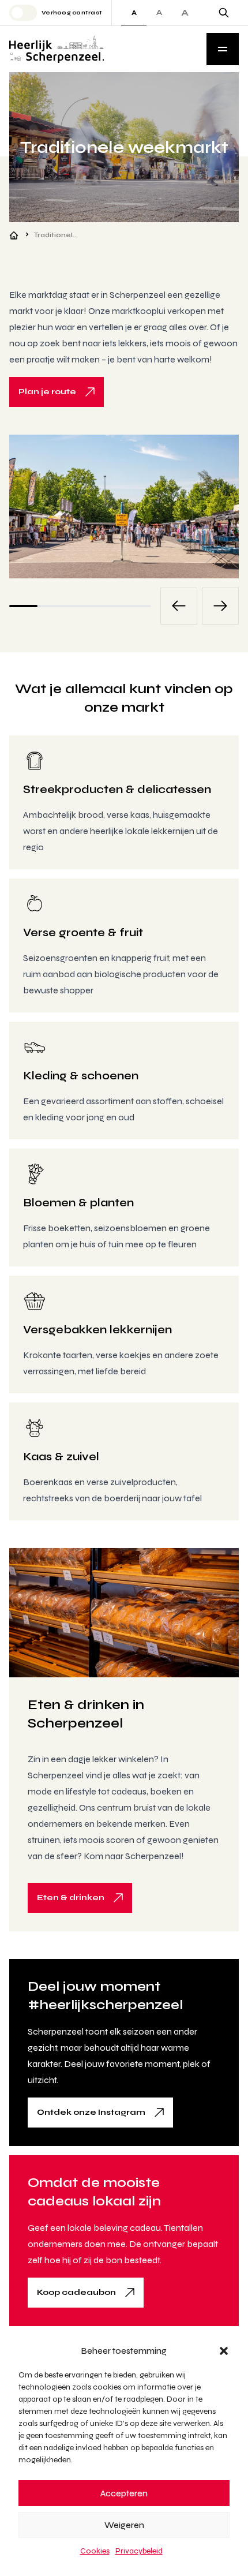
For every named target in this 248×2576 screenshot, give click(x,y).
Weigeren (124, 2525)
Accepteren (124, 2493)
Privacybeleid (139, 2551)
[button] (224, 2351)
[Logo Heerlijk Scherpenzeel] (57, 49)
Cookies (95, 2551)
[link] (57, 392)
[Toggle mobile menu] (223, 49)
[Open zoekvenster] (224, 13)
